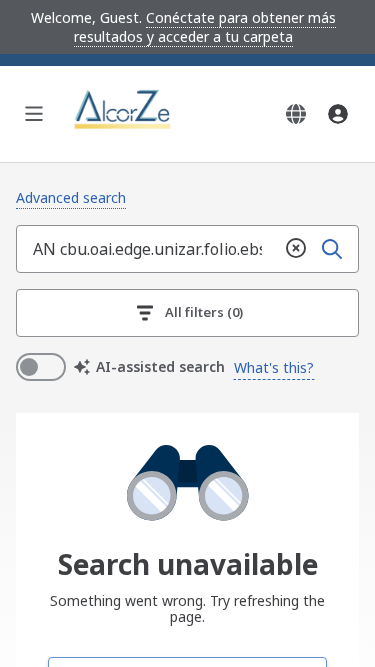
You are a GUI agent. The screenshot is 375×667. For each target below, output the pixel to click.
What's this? (274, 367)
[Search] (332, 249)
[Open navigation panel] (34, 114)
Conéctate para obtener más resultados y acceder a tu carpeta (205, 27)
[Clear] (296, 249)
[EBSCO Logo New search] (124, 114)
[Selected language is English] (296, 114)
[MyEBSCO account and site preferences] (338, 114)
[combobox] (147, 249)
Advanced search (71, 197)
